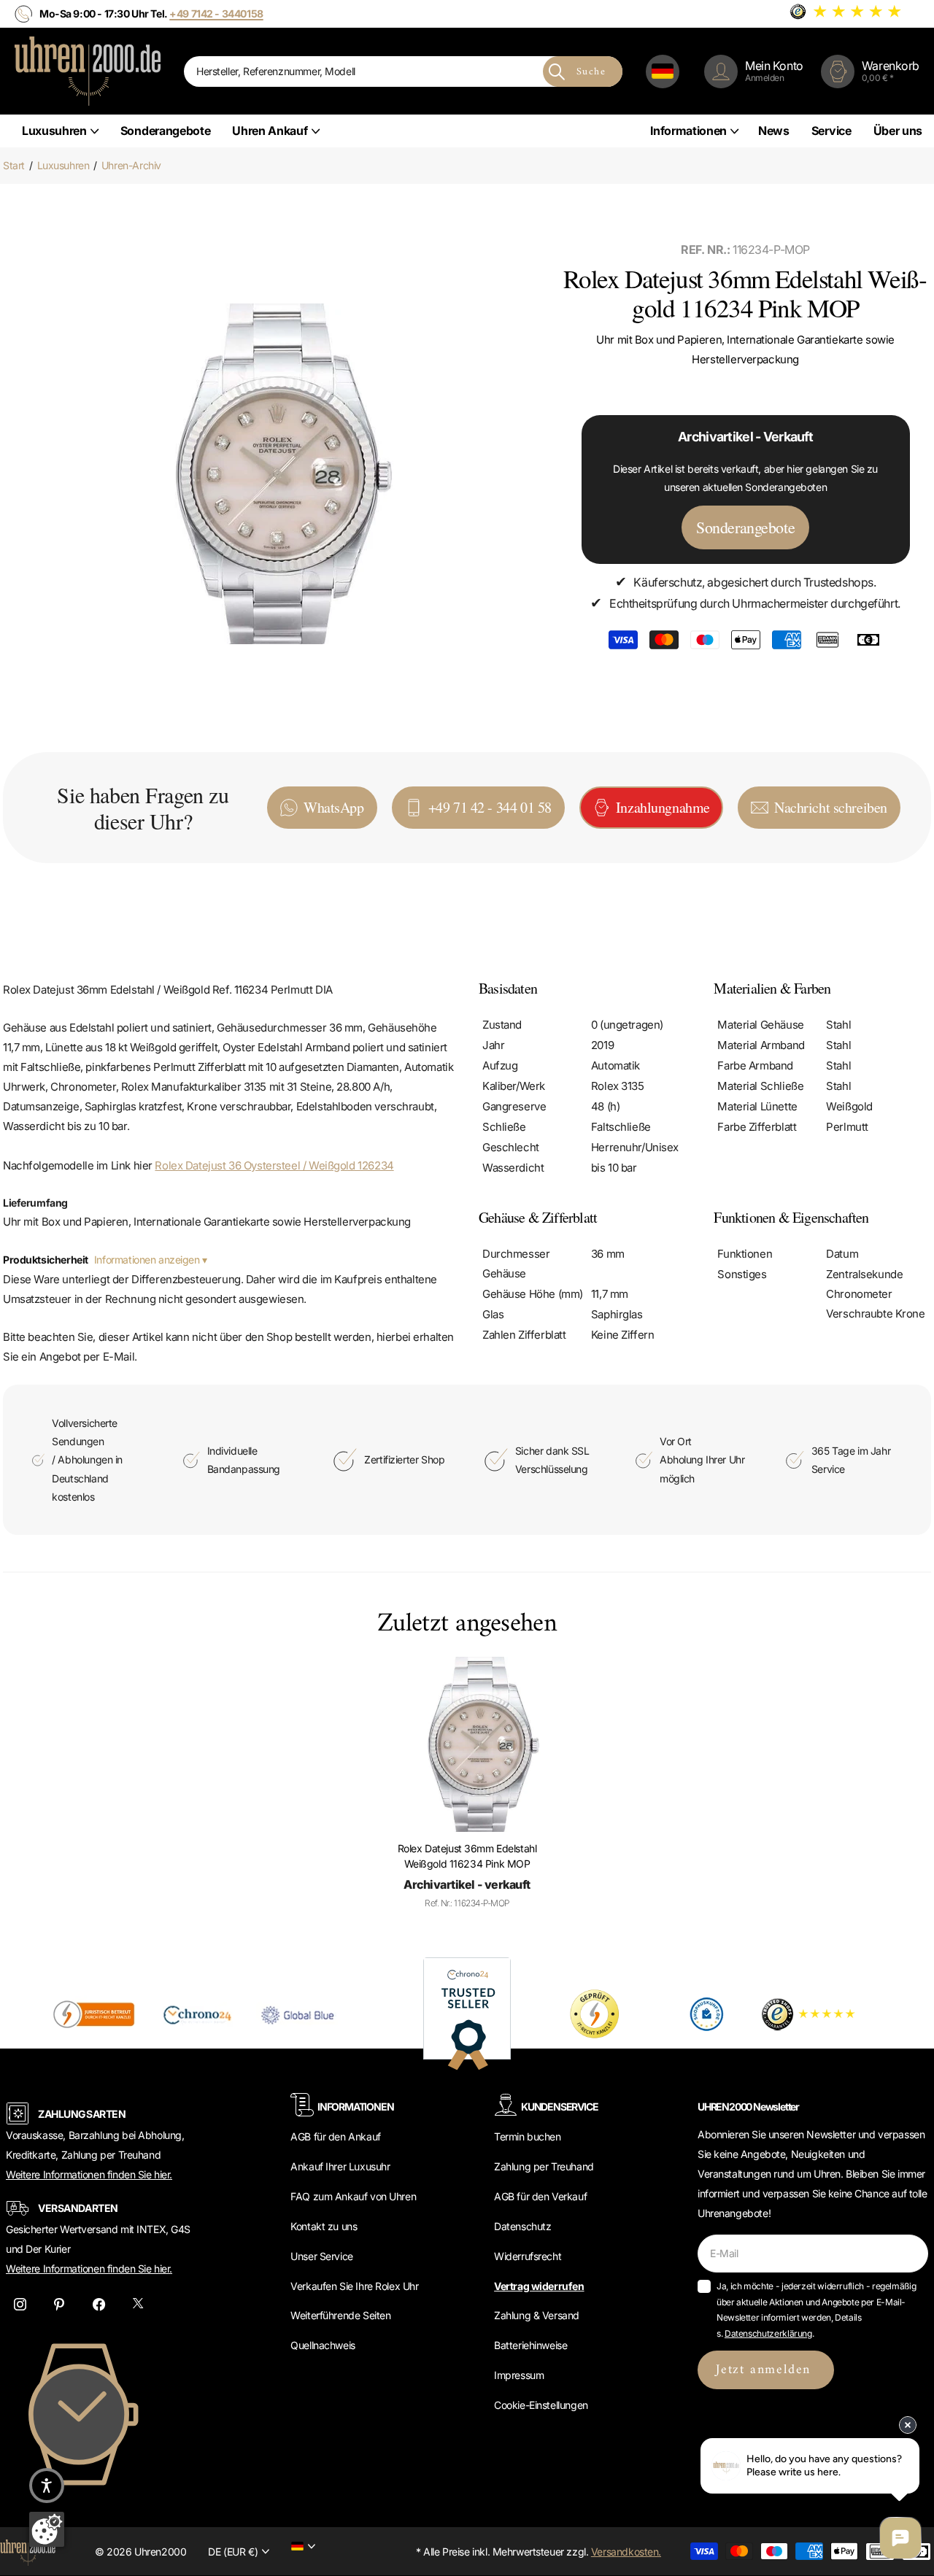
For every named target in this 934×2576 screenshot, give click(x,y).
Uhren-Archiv (131, 165)
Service (831, 131)
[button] (47, 2486)
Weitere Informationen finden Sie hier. (89, 2174)
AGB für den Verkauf (540, 2196)
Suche (591, 72)
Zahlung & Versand (537, 2315)
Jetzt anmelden (766, 2370)
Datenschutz (522, 2226)
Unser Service (322, 2256)
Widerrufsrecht (528, 2256)
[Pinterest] (59, 2304)
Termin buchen (528, 2136)
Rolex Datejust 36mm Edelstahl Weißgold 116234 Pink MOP (467, 1856)
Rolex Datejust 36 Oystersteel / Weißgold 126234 (274, 1165)
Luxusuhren (54, 131)
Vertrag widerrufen (539, 2286)
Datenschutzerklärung (768, 2333)
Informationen (688, 131)
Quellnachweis (323, 2345)
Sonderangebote (166, 131)
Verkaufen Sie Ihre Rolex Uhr (354, 2286)
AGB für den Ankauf (335, 2136)
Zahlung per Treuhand (544, 2166)
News (774, 131)
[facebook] (99, 2304)
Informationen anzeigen (148, 1260)
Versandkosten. (626, 2552)
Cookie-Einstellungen (541, 2405)
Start (14, 165)
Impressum (519, 2375)
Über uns (898, 131)
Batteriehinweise (530, 2345)
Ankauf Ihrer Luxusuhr (340, 2166)
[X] (138, 2304)
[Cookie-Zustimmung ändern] (47, 2529)
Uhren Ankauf (270, 131)
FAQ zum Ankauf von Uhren (353, 2196)
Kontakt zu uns (324, 2226)
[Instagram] (20, 2304)
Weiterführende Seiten (340, 2315)
